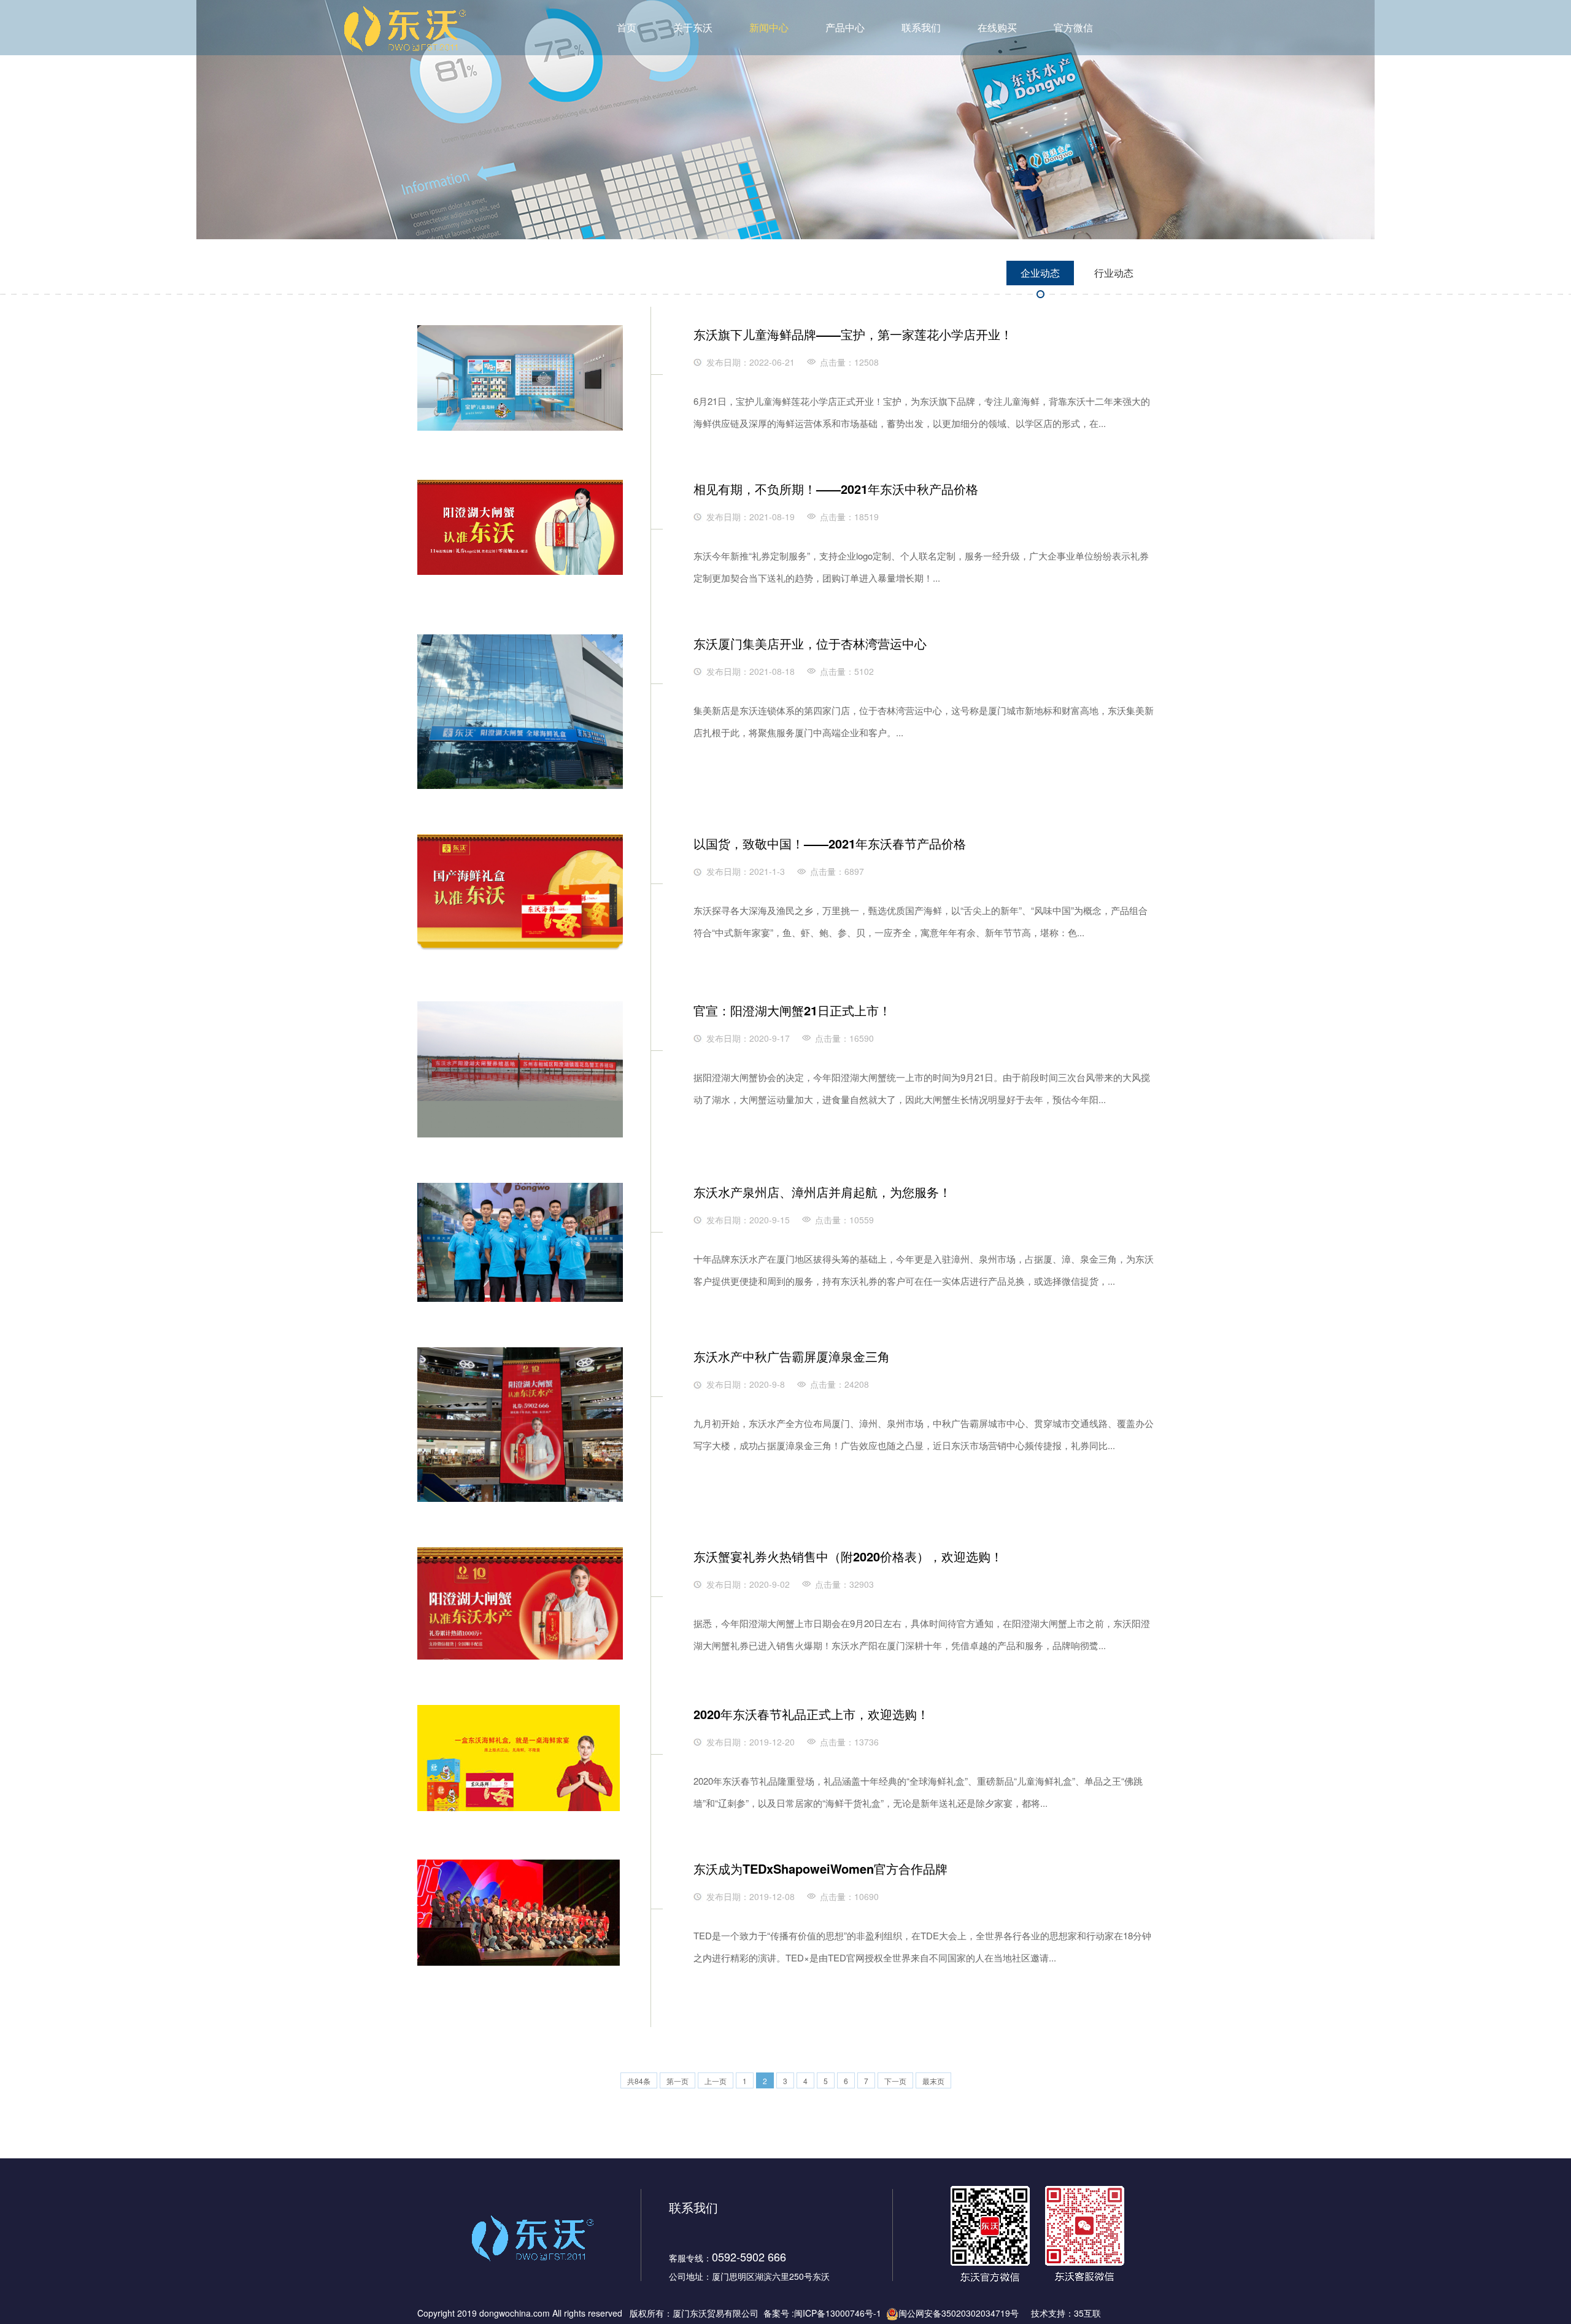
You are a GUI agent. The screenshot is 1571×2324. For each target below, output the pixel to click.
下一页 (895, 2081)
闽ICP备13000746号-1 (838, 2313)
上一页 (716, 2081)
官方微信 (1073, 27)
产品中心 (845, 27)
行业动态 (1114, 273)
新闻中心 (769, 27)
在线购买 (997, 27)
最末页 (933, 2081)
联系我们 (921, 27)
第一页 (677, 2081)
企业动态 (1040, 273)
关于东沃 (693, 27)
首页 (627, 27)
